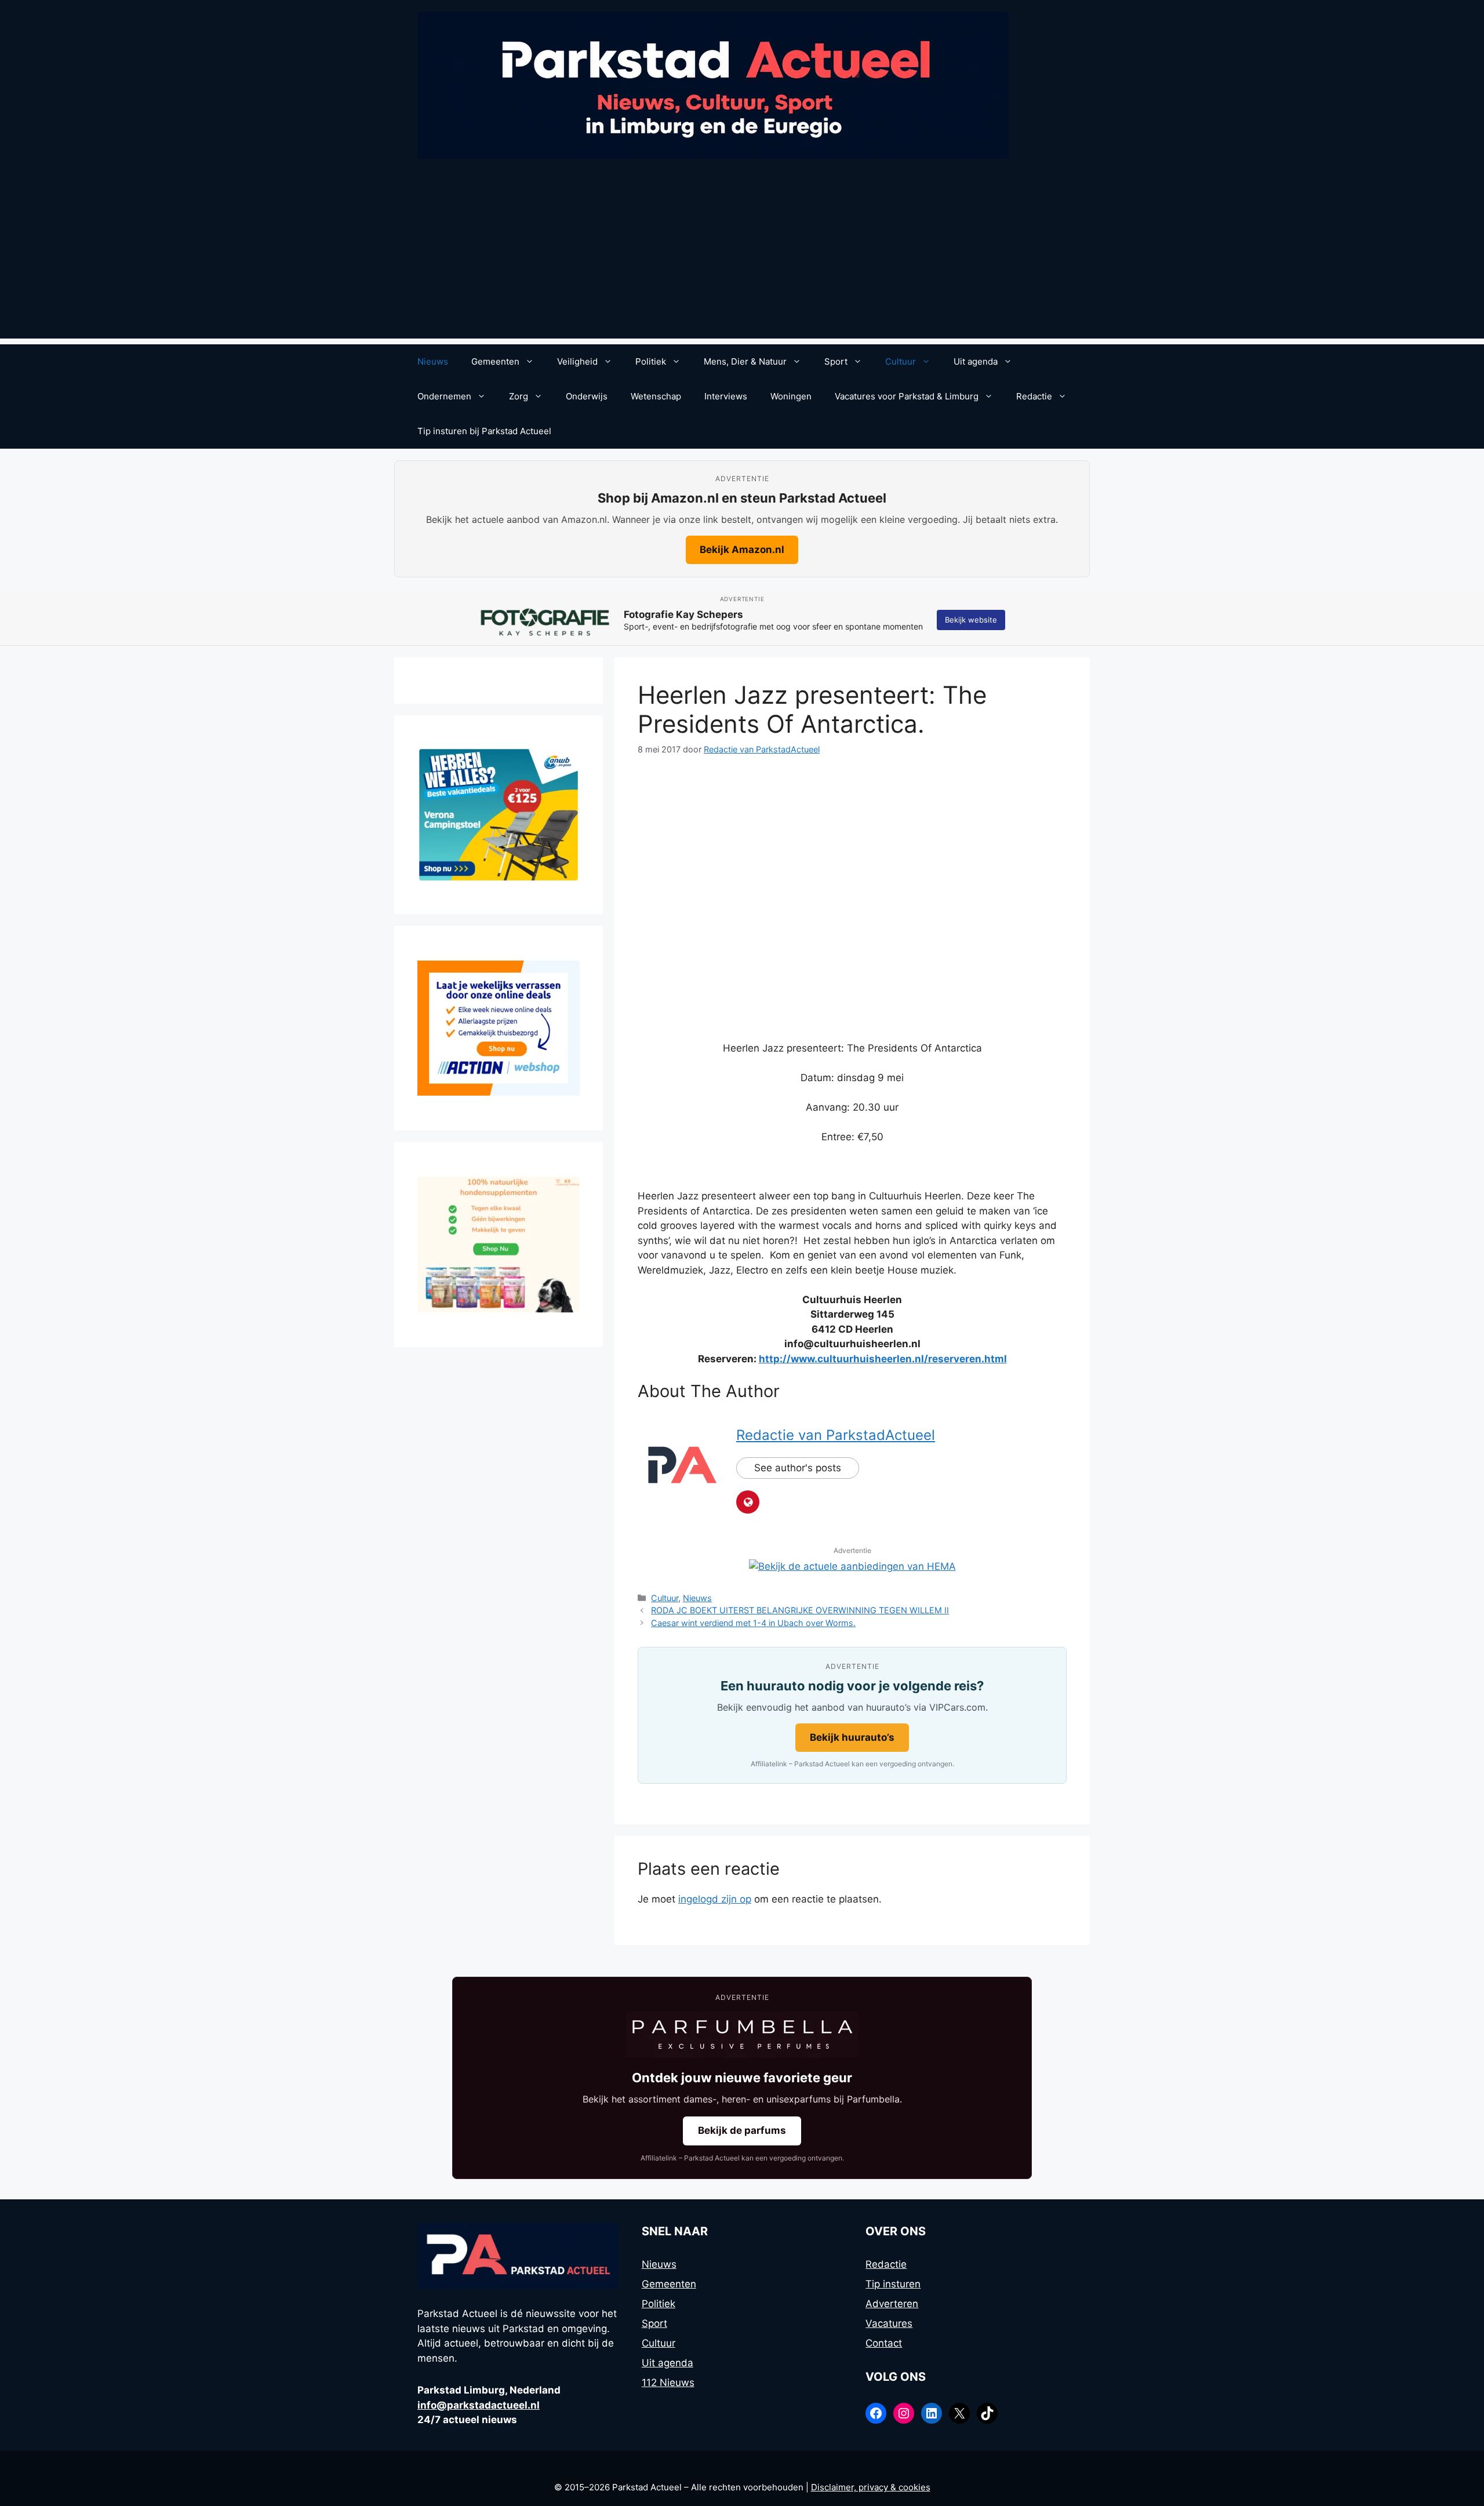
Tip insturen (893, 2284)
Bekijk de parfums (742, 2130)
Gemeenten (495, 361)
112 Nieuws (668, 2383)
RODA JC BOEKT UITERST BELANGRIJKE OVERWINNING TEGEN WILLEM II (800, 1610)
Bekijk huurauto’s (852, 1737)
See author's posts (798, 1468)
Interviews (726, 396)
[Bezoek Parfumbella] (742, 2035)
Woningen (791, 396)
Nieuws (433, 361)
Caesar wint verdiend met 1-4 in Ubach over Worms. (753, 1623)
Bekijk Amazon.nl (742, 550)
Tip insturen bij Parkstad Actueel (484, 431)
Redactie (1034, 396)
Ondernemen (444, 396)
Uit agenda (976, 361)
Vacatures (889, 2323)
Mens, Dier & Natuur (745, 361)
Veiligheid (577, 361)
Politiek (651, 361)
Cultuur (901, 361)
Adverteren (892, 2304)
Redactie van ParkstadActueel (836, 1435)
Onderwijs (587, 396)
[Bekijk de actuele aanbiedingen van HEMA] (852, 1566)
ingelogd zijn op (715, 1899)
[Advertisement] (742, 257)
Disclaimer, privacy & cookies (871, 2487)
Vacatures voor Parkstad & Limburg (907, 396)
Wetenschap (656, 396)
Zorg (519, 396)
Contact (884, 2343)
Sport (836, 361)
